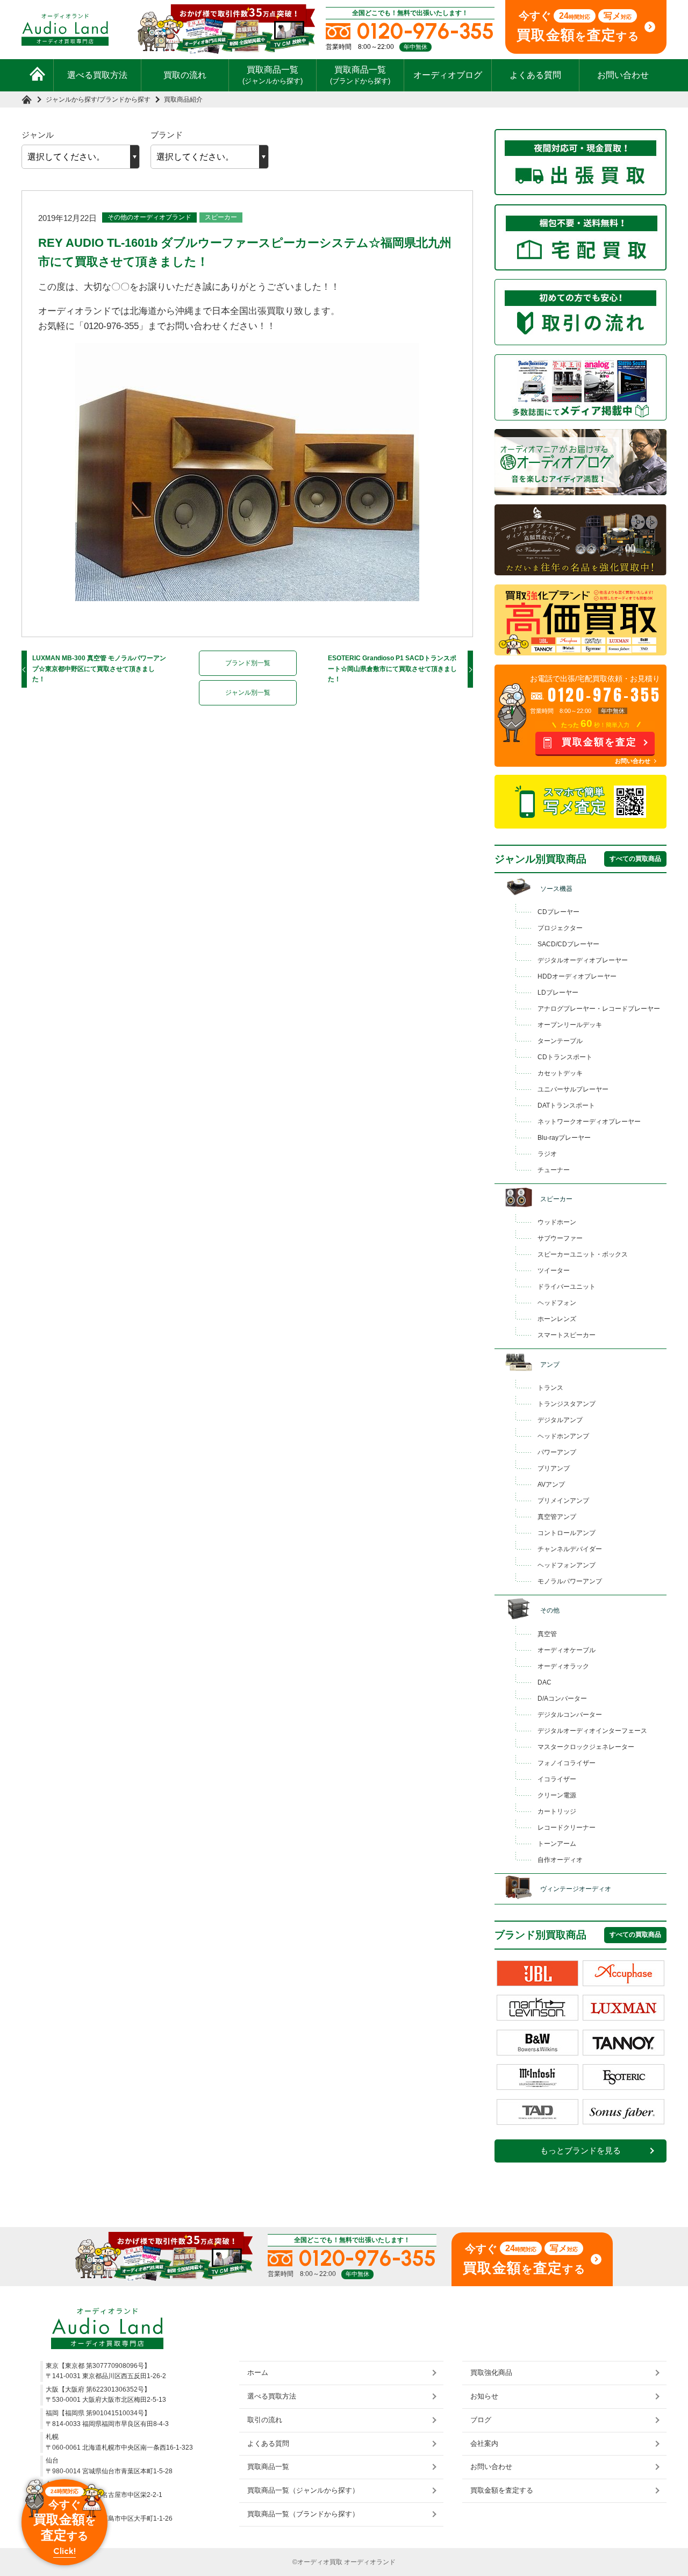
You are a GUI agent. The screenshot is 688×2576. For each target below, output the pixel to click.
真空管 (547, 1634)
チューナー (554, 1170)
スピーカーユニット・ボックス (583, 1254)
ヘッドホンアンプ (563, 1436)
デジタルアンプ (560, 1420)
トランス (550, 1388)
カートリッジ (557, 1811)
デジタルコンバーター (570, 1715)
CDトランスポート (565, 1057)
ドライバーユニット (567, 1287)
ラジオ (547, 1154)
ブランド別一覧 (248, 663)
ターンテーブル (560, 1041)
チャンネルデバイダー (570, 1549)
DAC (544, 1682)
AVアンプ (551, 1485)
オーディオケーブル (567, 1650)
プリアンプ (554, 1468)
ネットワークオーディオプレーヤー (589, 1122)
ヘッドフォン (557, 1303)
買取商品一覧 (273, 75)
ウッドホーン (557, 1222)
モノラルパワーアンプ (570, 1581)
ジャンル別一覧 (248, 693)
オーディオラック (563, 1666)
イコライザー (557, 1779)
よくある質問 (535, 75)
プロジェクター (560, 928)
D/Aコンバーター (562, 1699)
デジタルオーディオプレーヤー (583, 960)
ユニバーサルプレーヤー (573, 1089)
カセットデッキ (560, 1073)
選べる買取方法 (97, 75)
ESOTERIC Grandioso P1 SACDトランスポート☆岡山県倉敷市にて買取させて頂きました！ (392, 669)
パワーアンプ (557, 1452)
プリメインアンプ (563, 1501)
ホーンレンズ (557, 1319)
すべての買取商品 (635, 859)
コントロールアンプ (567, 1533)
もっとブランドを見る (580, 2151)
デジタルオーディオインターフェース (592, 1731)
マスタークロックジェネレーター (586, 1747)
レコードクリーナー (567, 1828)
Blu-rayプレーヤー (564, 1138)
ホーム (258, 2372)
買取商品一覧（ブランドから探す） (303, 2514)
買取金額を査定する (502, 2490)
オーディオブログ (448, 75)
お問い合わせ (623, 75)
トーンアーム (557, 1844)
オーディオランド (370, 2562)
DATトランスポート (566, 1105)
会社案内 (484, 2443)
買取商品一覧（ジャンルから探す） (303, 2490)
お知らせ (484, 2396)
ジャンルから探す (71, 99)
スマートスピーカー (567, 1335)
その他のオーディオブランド (149, 217)
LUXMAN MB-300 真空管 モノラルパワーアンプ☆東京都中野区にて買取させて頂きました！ (99, 669)
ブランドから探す (125, 99)
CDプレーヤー (558, 912)
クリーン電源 (557, 1795)
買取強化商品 (491, 2372)
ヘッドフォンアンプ (567, 1565)
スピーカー (221, 217)
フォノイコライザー (567, 1763)
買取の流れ (185, 75)
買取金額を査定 (599, 742)
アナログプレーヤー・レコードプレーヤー (599, 1009)
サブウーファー (560, 1238)
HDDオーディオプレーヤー (577, 976)
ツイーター (554, 1271)
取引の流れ (265, 2420)
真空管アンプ (557, 1517)
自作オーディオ (560, 1860)
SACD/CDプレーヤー (568, 944)
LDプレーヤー (558, 993)
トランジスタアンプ (567, 1404)
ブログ (481, 2420)
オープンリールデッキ (570, 1025)
